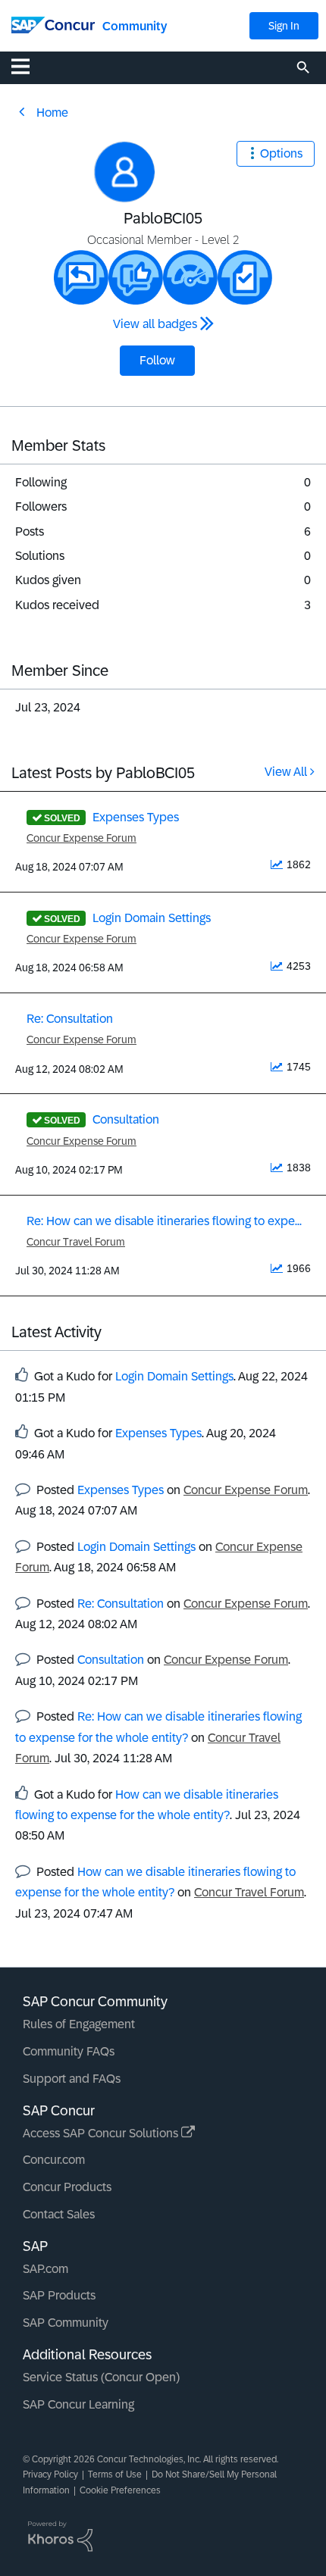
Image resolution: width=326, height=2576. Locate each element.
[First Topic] (245, 277)
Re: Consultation (70, 1019)
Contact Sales (59, 2214)
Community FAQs (69, 2051)
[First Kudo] (136, 277)
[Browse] (28, 66)
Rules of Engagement (79, 2024)
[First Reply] (81, 277)
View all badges (155, 324)
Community (135, 26)
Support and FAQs (72, 2079)
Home (52, 113)
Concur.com (54, 2160)
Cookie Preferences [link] (120, 2490)
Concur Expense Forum (81, 838)
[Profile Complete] (190, 277)
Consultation (126, 1119)
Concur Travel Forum (76, 1242)
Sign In (284, 26)
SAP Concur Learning (78, 2404)
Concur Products (67, 2187)
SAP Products (59, 2295)
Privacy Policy (50, 2474)
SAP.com (45, 2269)
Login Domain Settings (152, 918)
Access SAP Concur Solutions (102, 2133)
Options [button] (281, 153)
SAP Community (66, 2323)
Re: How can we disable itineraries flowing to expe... (164, 1221)
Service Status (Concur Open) (101, 2377)
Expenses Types (136, 817)
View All (286, 772)
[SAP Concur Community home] (53, 24)
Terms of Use (115, 2474)
